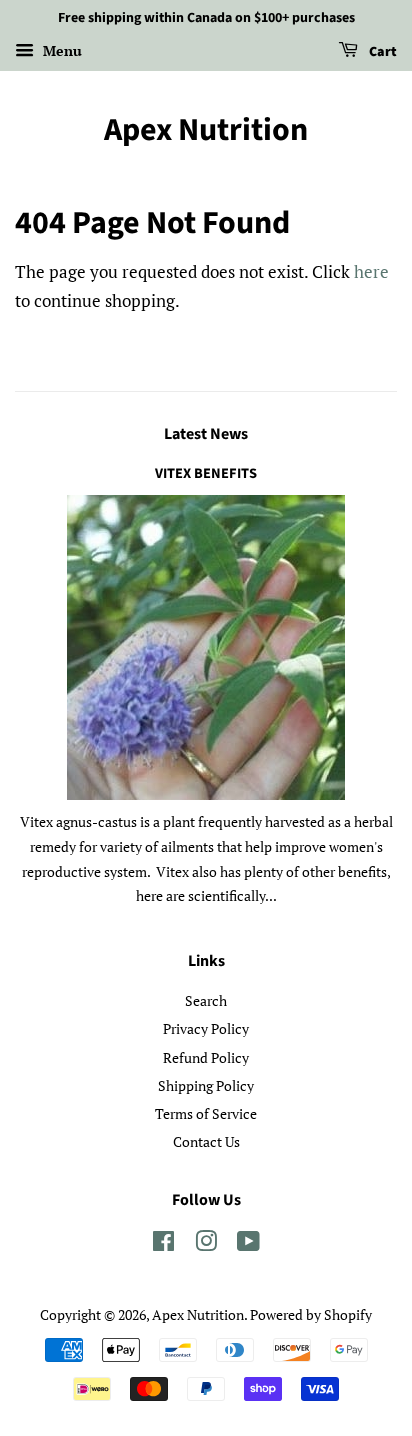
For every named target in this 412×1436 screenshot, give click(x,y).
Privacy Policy (206, 1028)
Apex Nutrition (206, 130)
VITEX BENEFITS (206, 473)
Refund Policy (206, 1057)
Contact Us (206, 1141)
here (371, 271)
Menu (60, 50)
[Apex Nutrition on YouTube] (248, 1244)
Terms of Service (206, 1113)
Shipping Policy (206, 1085)
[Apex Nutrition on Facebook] (163, 1244)
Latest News (206, 434)
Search (206, 1000)
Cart (381, 52)
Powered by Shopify (311, 1314)
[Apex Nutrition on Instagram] (206, 1244)
